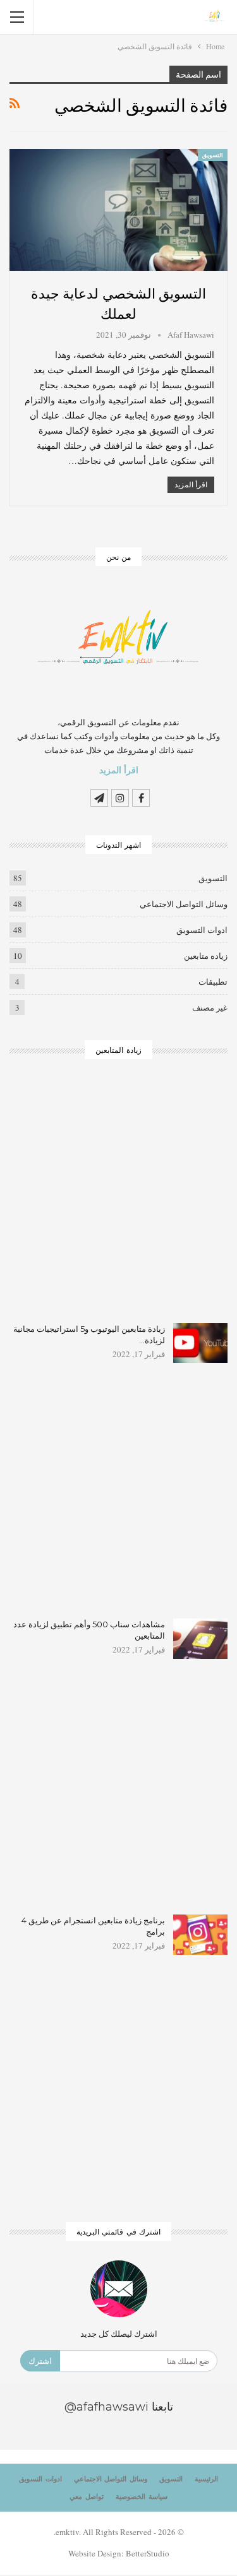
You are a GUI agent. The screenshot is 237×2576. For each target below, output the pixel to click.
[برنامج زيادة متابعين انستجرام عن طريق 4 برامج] (200, 1935)
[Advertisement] (118, 1200)
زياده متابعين (206, 956)
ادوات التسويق (202, 930)
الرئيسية (206, 2479)
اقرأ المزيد (191, 484)
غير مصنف (210, 1007)
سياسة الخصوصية (142, 2496)
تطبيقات (213, 982)
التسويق (213, 155)
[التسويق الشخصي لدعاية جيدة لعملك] (118, 210)
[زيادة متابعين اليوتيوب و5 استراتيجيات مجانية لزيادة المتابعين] (200, 1343)
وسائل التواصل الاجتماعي (184, 904)
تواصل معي (87, 2496)
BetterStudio (148, 2553)
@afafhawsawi (106, 2407)
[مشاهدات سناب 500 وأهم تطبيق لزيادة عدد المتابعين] (200, 1639)
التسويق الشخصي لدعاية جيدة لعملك (119, 303)
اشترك (40, 2361)
